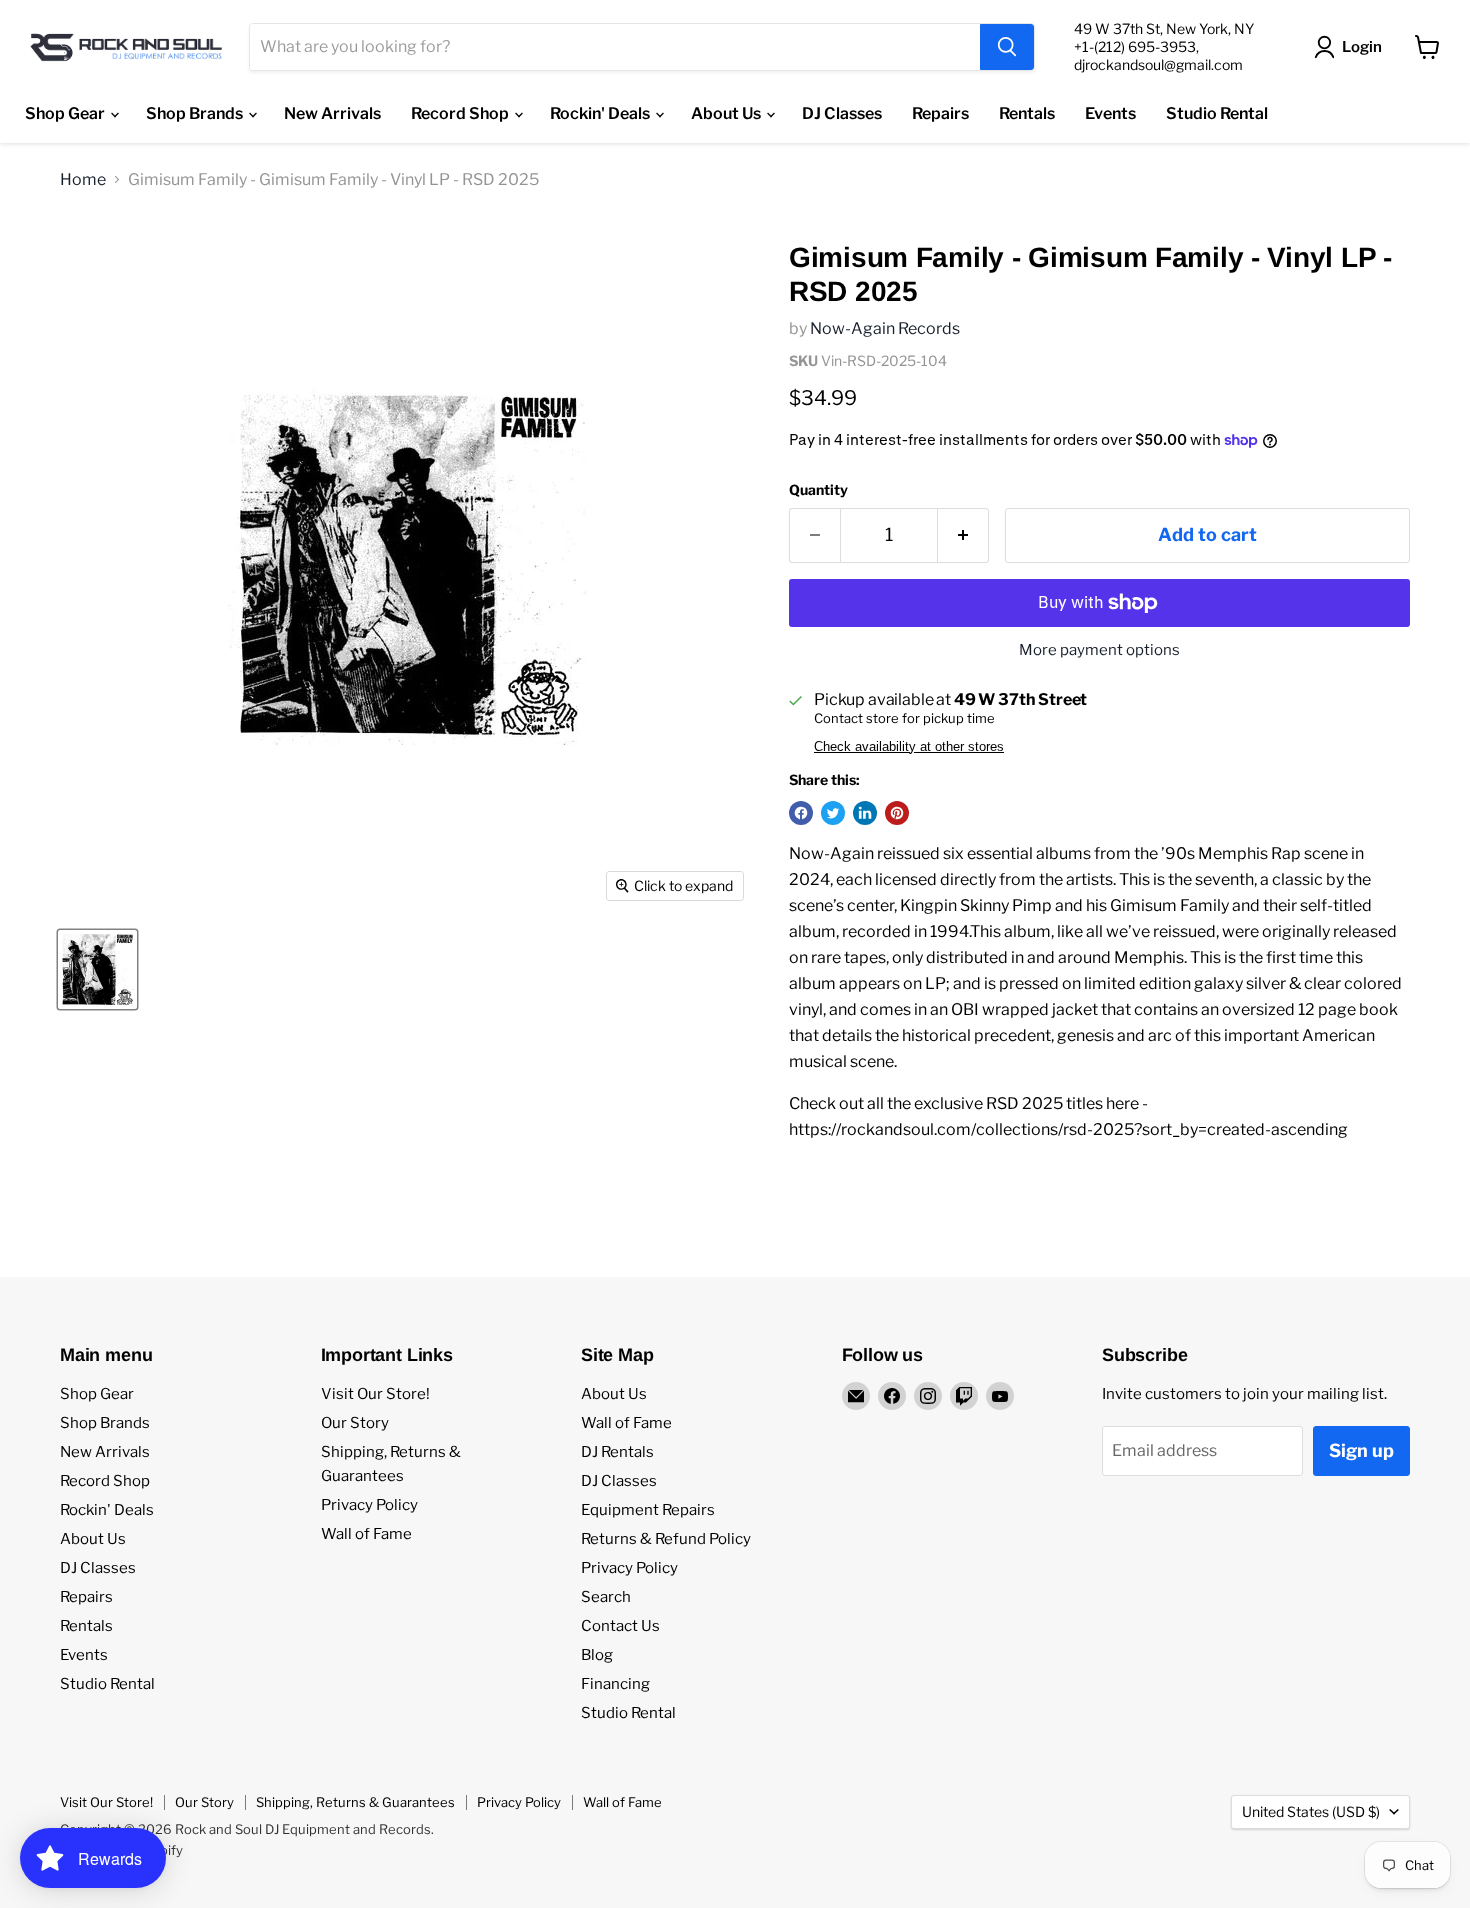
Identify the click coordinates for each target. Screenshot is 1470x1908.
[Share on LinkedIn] (865, 813)
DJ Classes (842, 113)
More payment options (1099, 650)
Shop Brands (196, 113)
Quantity (818, 490)
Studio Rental (1217, 113)
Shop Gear (66, 113)
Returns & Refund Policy (666, 1539)
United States (1311, 1811)
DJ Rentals (617, 1452)
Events (1110, 113)
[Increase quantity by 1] (963, 535)
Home (83, 180)
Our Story (355, 1423)
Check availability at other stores (909, 747)
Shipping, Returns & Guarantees (355, 1802)
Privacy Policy (369, 1505)
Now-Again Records (885, 328)
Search (606, 1597)
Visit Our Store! (375, 1394)
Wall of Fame (366, 1534)
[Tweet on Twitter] (833, 813)
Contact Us (620, 1626)
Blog (597, 1655)
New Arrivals (332, 113)
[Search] (1007, 47)
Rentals (1027, 113)
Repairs (940, 113)
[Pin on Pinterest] (897, 813)
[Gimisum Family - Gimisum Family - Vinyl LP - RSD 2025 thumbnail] (97, 969)
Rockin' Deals (601, 113)
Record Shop (461, 113)
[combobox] (615, 47)
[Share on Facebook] (801, 813)
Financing (615, 1684)
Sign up (1361, 1450)
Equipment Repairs (648, 1510)
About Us (727, 113)
